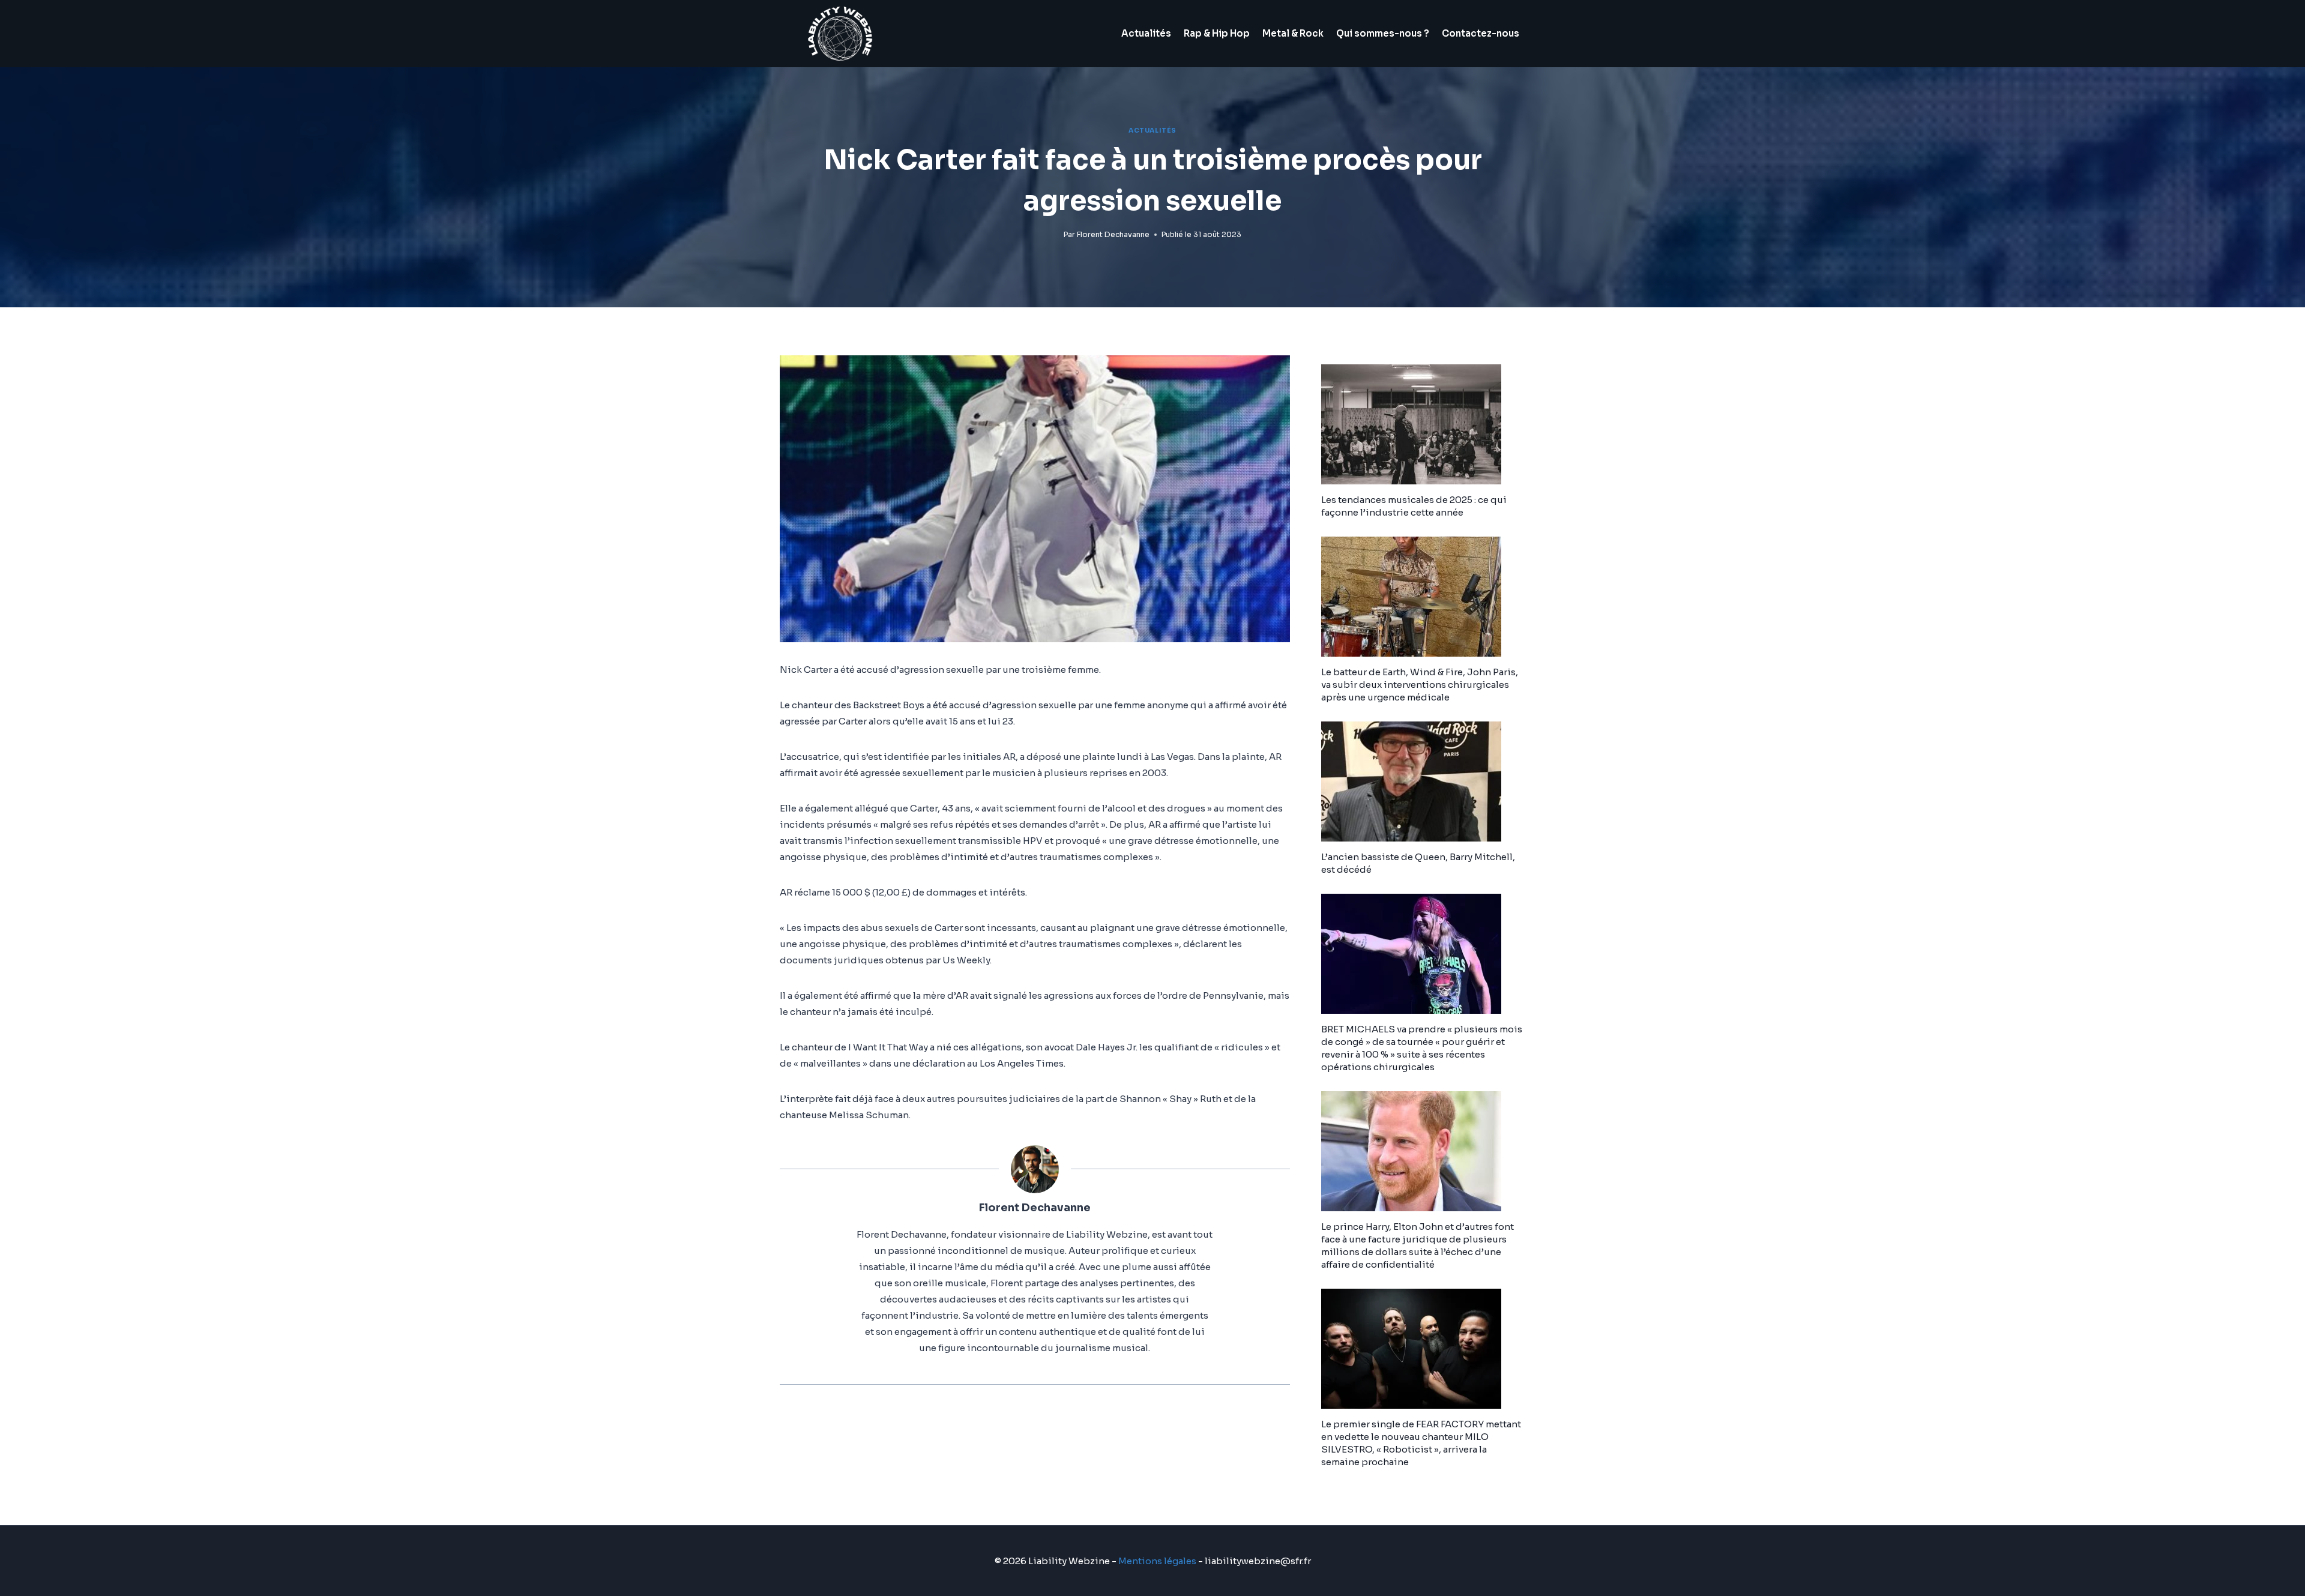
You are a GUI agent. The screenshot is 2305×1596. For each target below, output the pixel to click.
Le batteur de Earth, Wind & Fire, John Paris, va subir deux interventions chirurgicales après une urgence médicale (1420, 685)
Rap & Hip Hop (1217, 33)
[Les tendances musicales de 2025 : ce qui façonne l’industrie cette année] (1423, 424)
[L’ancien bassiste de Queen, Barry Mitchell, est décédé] (1423, 781)
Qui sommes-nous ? (1383, 33)
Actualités (1146, 33)
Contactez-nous (1481, 33)
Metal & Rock (1293, 33)
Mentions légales (1157, 1561)
